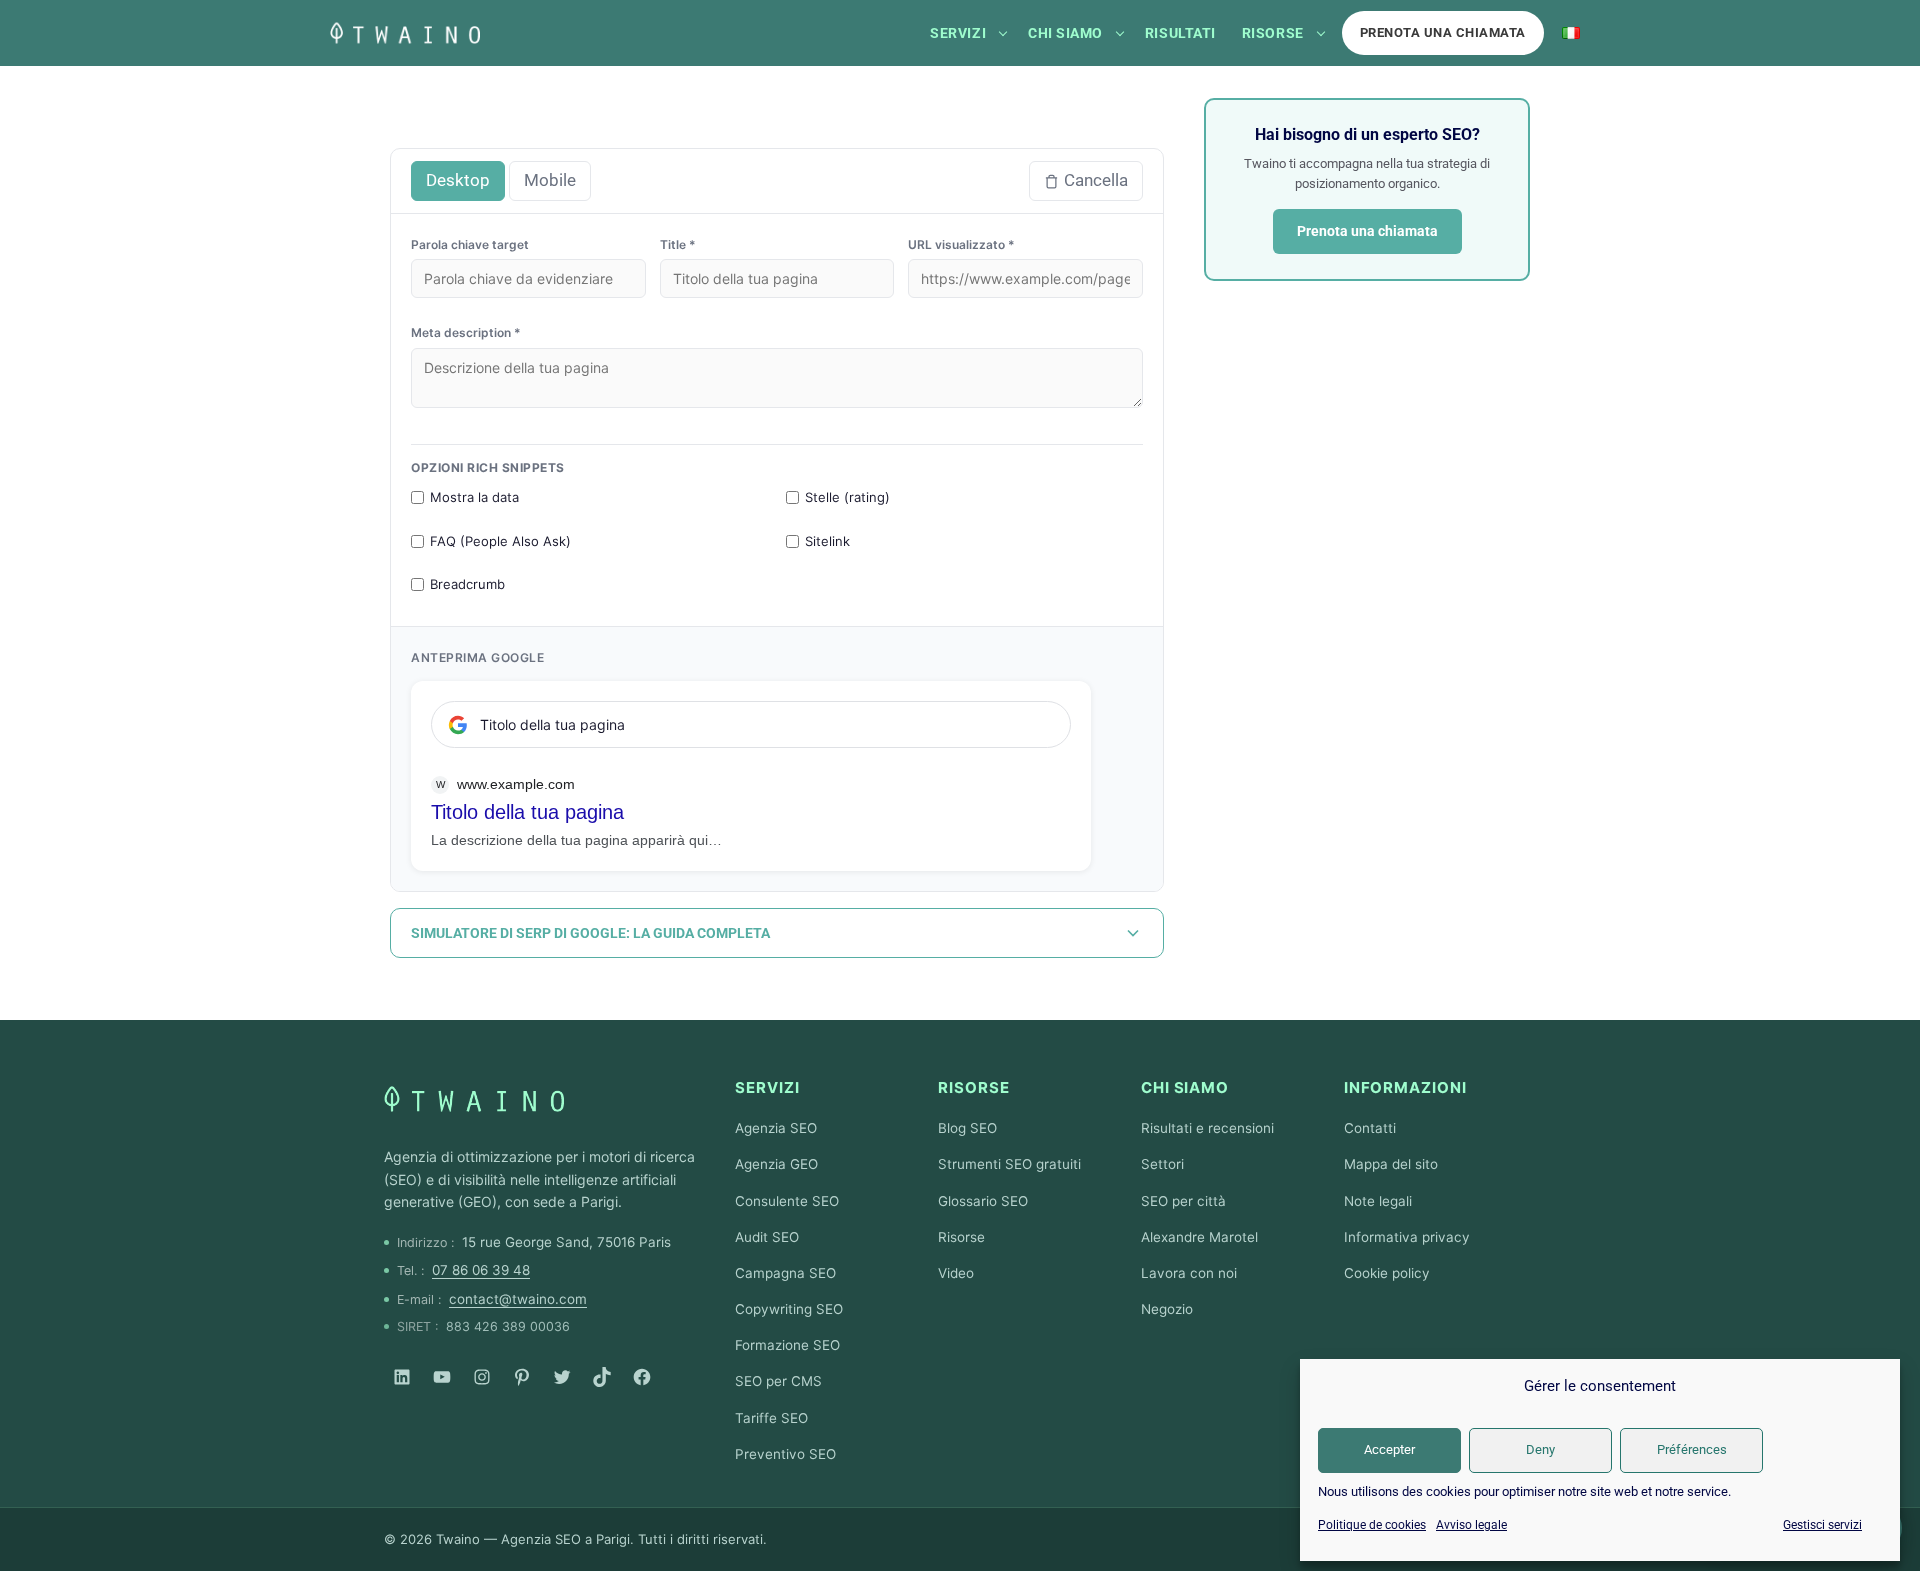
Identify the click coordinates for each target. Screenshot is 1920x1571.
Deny (1540, 1449)
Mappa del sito (1391, 1164)
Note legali (1378, 1201)
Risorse (1273, 33)
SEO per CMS (778, 1381)
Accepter (1389, 1449)
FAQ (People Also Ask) (500, 541)
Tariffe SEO (771, 1418)
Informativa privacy (1407, 1237)
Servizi (958, 33)
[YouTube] (442, 1377)
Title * (678, 244)
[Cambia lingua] (1571, 33)
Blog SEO (967, 1128)
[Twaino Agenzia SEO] (474, 1099)
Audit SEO (767, 1237)
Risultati (1180, 33)
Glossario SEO (983, 1201)
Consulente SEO (787, 1201)
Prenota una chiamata (1443, 32)
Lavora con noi (1189, 1273)
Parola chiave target (470, 244)
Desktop (458, 180)
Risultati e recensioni (1207, 1128)
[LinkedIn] (402, 1377)
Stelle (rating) (847, 497)
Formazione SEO (787, 1345)
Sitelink (827, 541)
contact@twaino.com (518, 1299)
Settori (1162, 1164)
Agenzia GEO (776, 1164)
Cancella (1096, 180)
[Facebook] (642, 1377)
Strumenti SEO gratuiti (1009, 1164)
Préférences (1692, 1449)
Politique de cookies (1372, 1525)
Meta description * (466, 332)
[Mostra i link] (1003, 33)
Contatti (1370, 1128)
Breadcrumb (467, 584)
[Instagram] (482, 1377)
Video (956, 1273)
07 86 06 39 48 (481, 1270)
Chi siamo (1065, 33)
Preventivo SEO (785, 1454)
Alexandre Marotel (1199, 1237)
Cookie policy (1387, 1273)
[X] (562, 1377)
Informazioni (1405, 1087)
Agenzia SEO (776, 1128)
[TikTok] (602, 1377)
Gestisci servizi (1822, 1525)
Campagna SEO (785, 1273)
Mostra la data (474, 497)
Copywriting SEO (789, 1309)
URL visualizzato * (961, 244)
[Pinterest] (522, 1377)
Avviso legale (1471, 1525)
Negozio (1167, 1309)
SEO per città (1183, 1201)
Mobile (550, 180)
